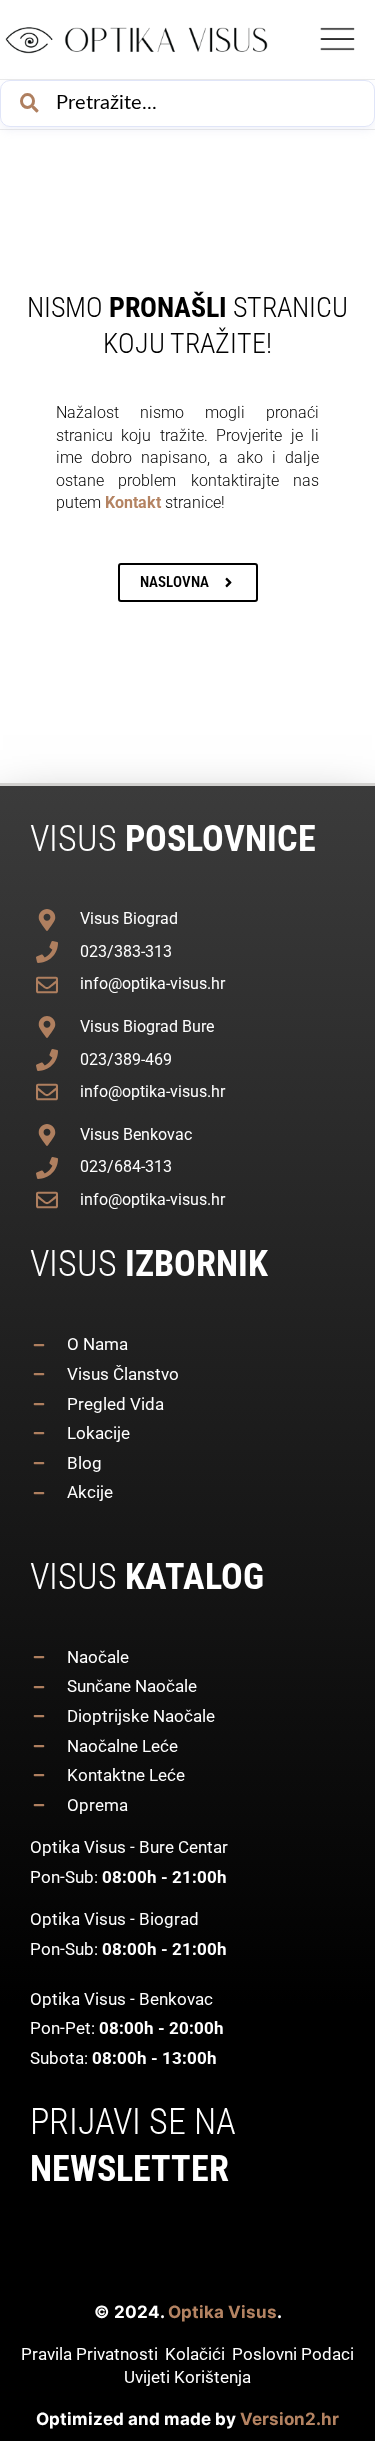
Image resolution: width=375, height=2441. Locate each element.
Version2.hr (289, 2419)
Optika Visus (222, 2312)
